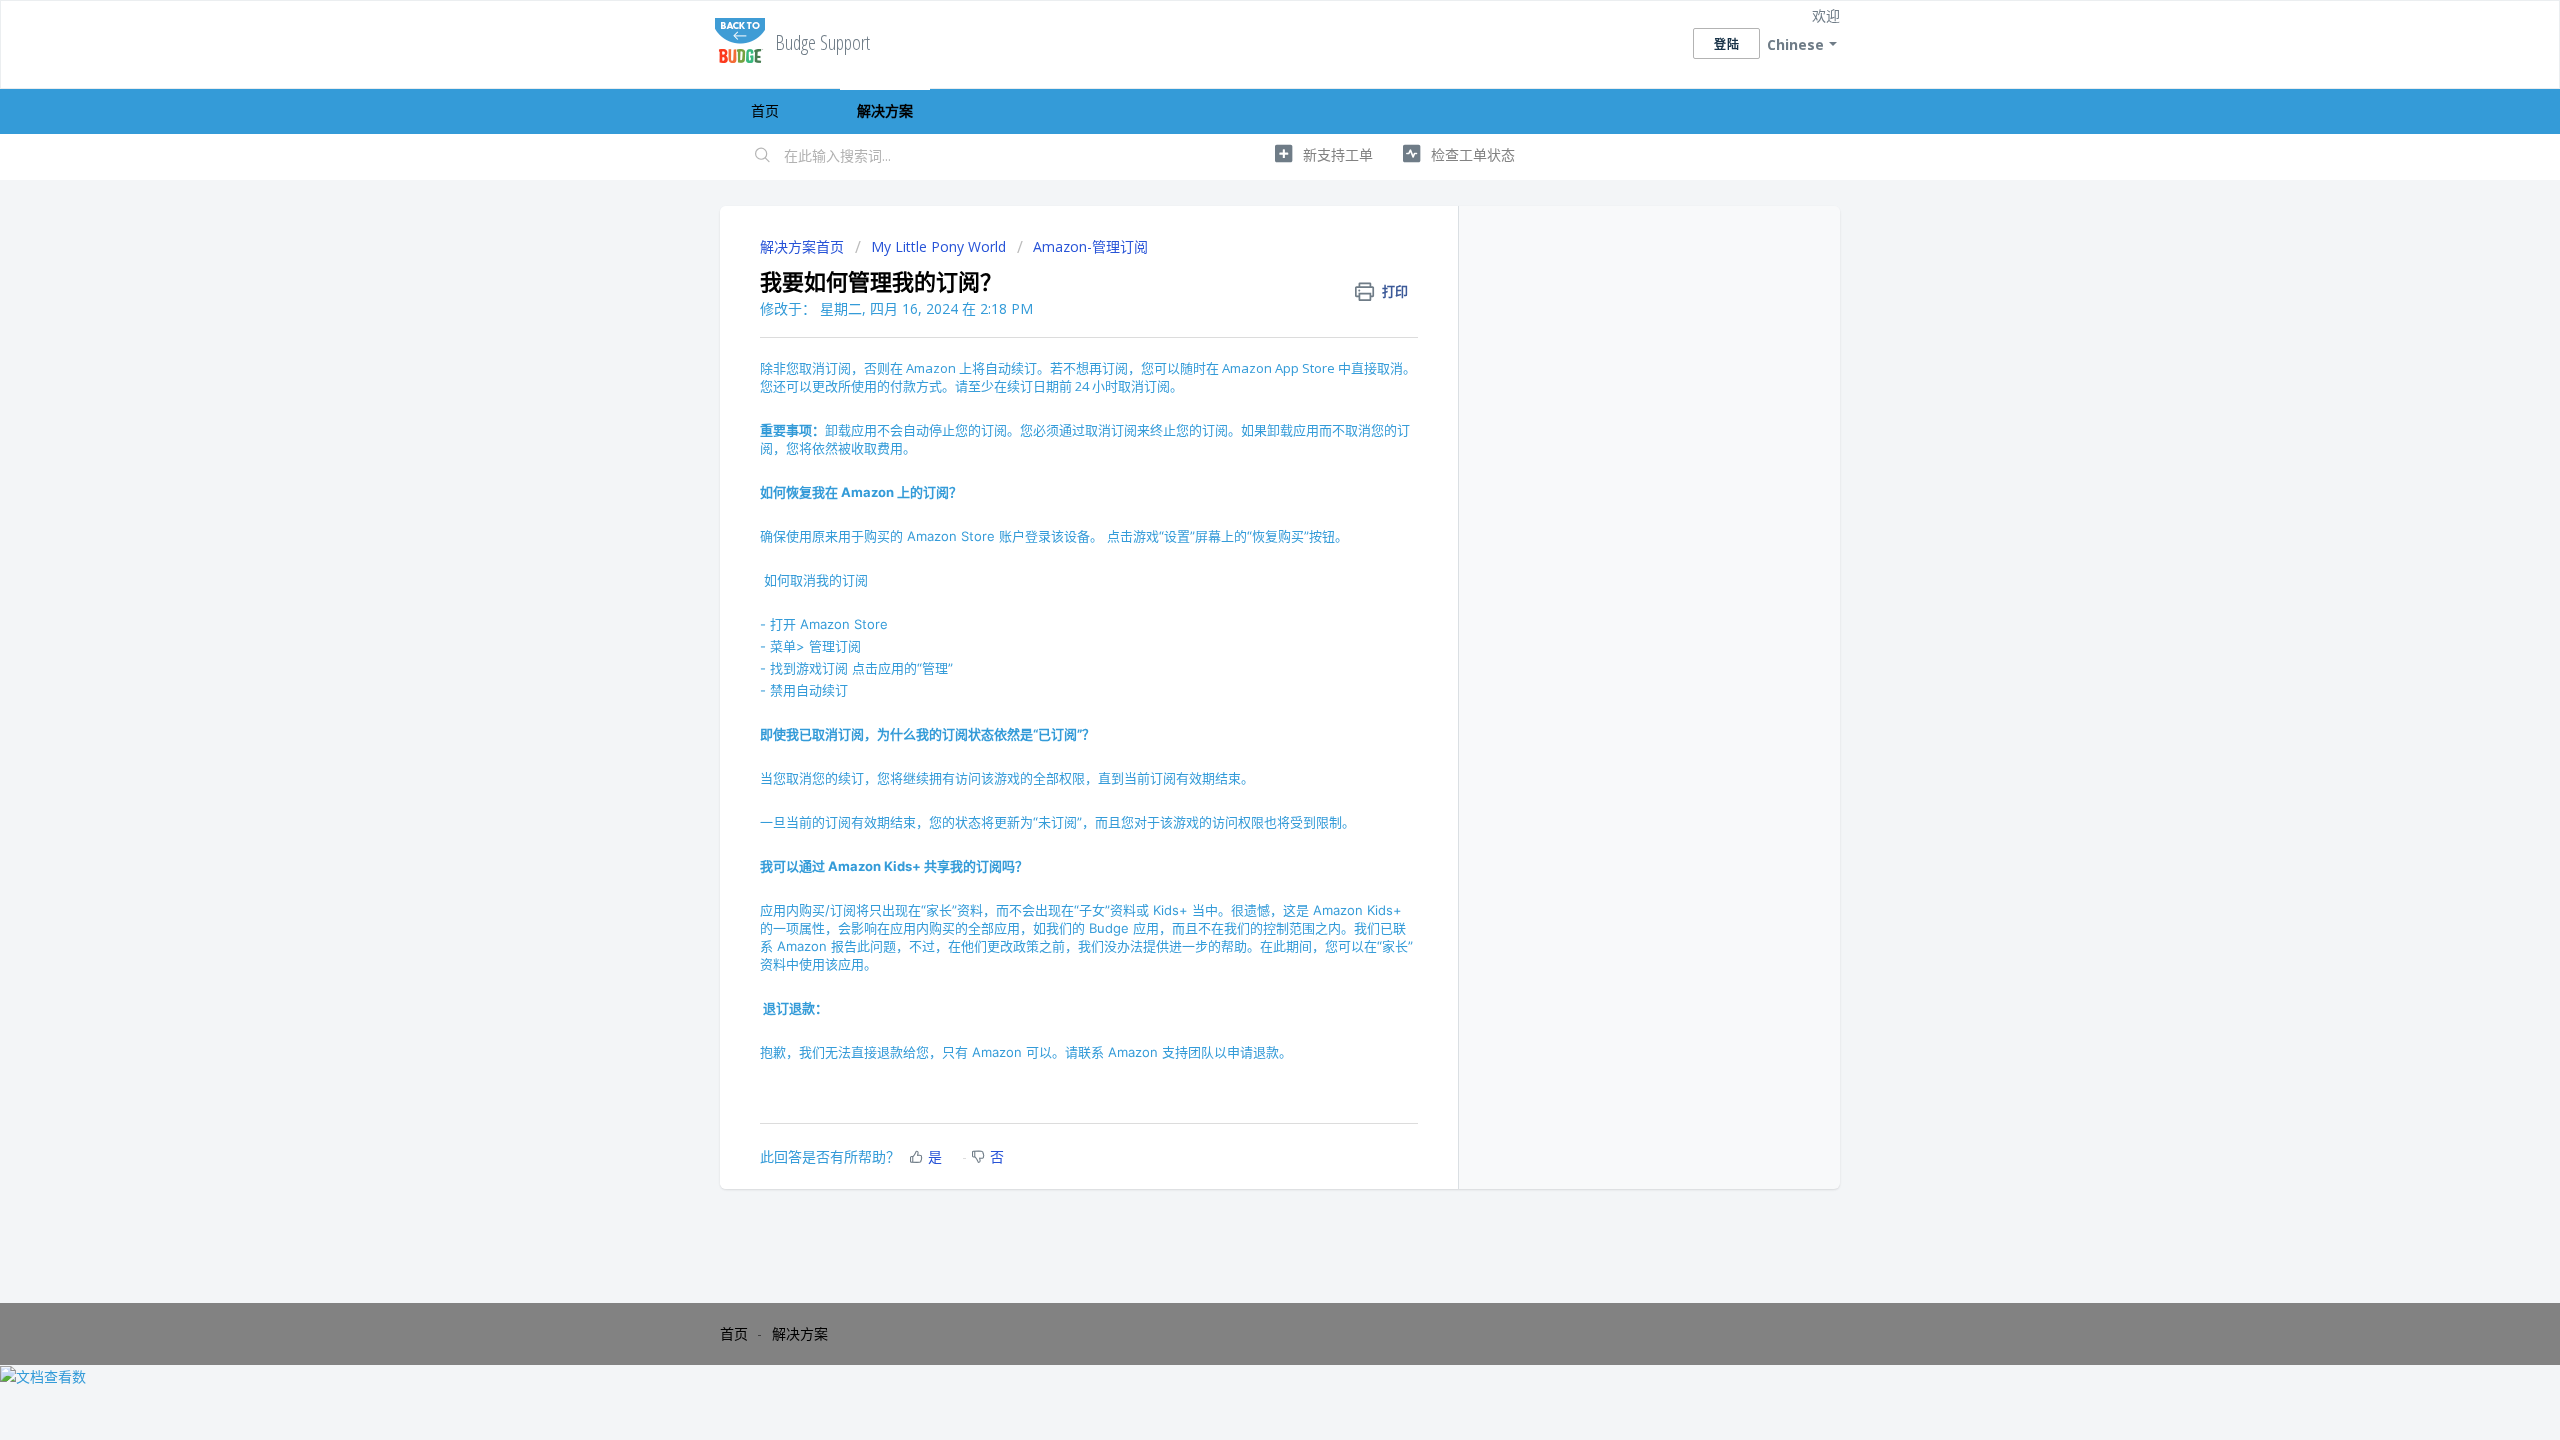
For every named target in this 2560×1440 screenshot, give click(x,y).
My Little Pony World (938, 246)
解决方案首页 (804, 246)
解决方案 (885, 110)
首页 (765, 110)
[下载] (1243, 464)
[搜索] (763, 157)
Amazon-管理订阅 (1090, 246)
